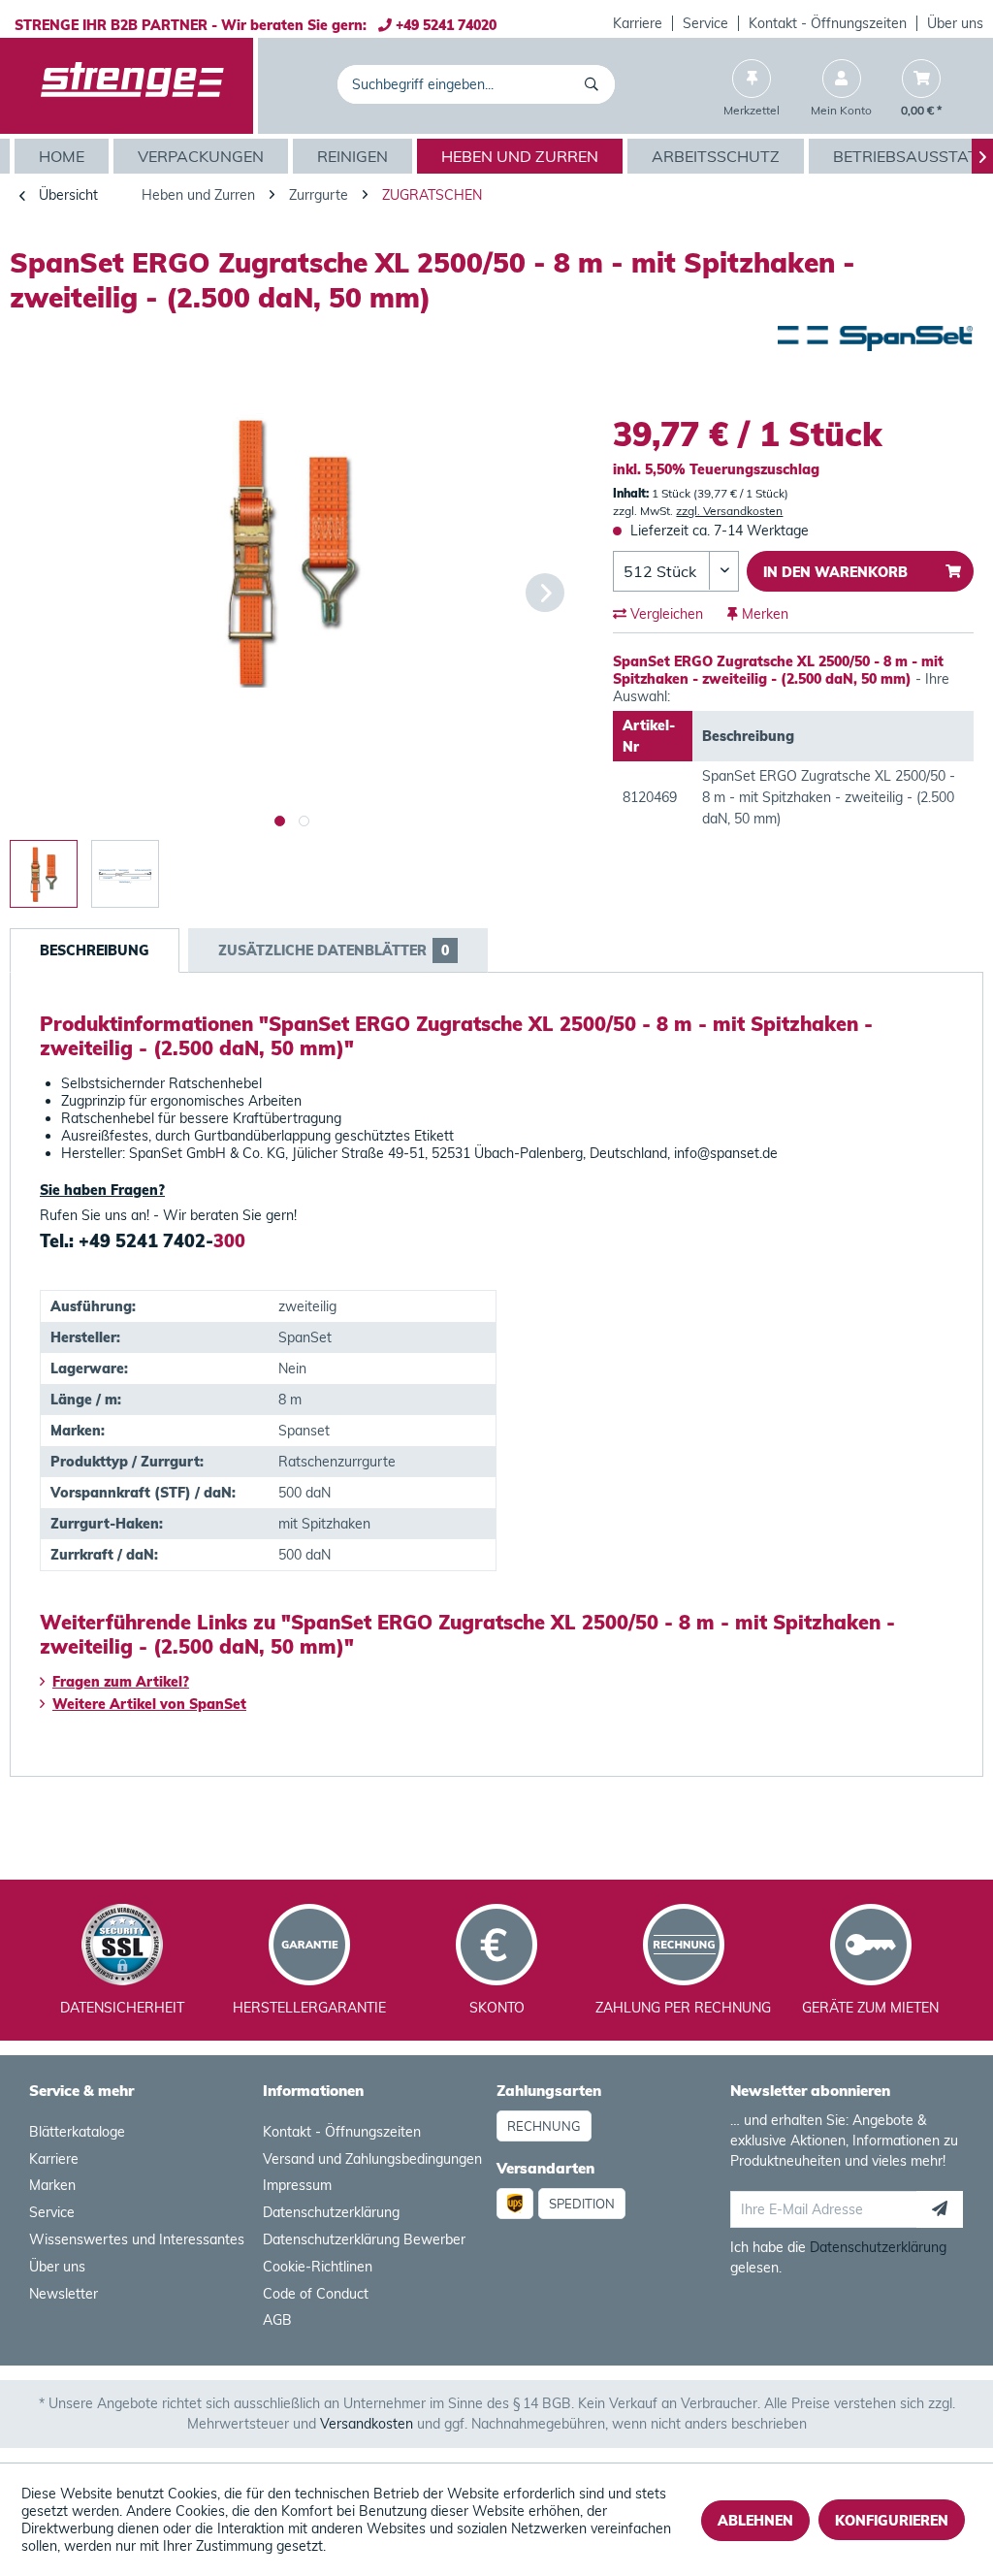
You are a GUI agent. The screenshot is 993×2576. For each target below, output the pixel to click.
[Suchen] (595, 84)
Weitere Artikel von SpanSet (149, 1704)
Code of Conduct (316, 2294)
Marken (52, 2185)
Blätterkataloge (77, 2132)
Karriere (638, 23)
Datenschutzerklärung (331, 2212)
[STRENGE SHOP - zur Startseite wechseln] (133, 86)
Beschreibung (95, 950)
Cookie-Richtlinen (318, 2267)
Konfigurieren (892, 2521)
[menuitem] (638, 23)
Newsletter (64, 2294)
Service (705, 23)
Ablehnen (755, 2521)
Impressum (297, 2185)
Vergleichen (665, 614)
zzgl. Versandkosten (729, 511)
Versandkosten (367, 2424)
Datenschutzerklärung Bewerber (364, 2239)
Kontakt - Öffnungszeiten (828, 23)
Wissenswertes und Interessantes (137, 2239)
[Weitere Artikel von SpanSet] (875, 360)
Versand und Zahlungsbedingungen (372, 2159)
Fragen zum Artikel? (121, 1682)
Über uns (955, 23)
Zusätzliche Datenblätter (334, 950)
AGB (277, 2320)
